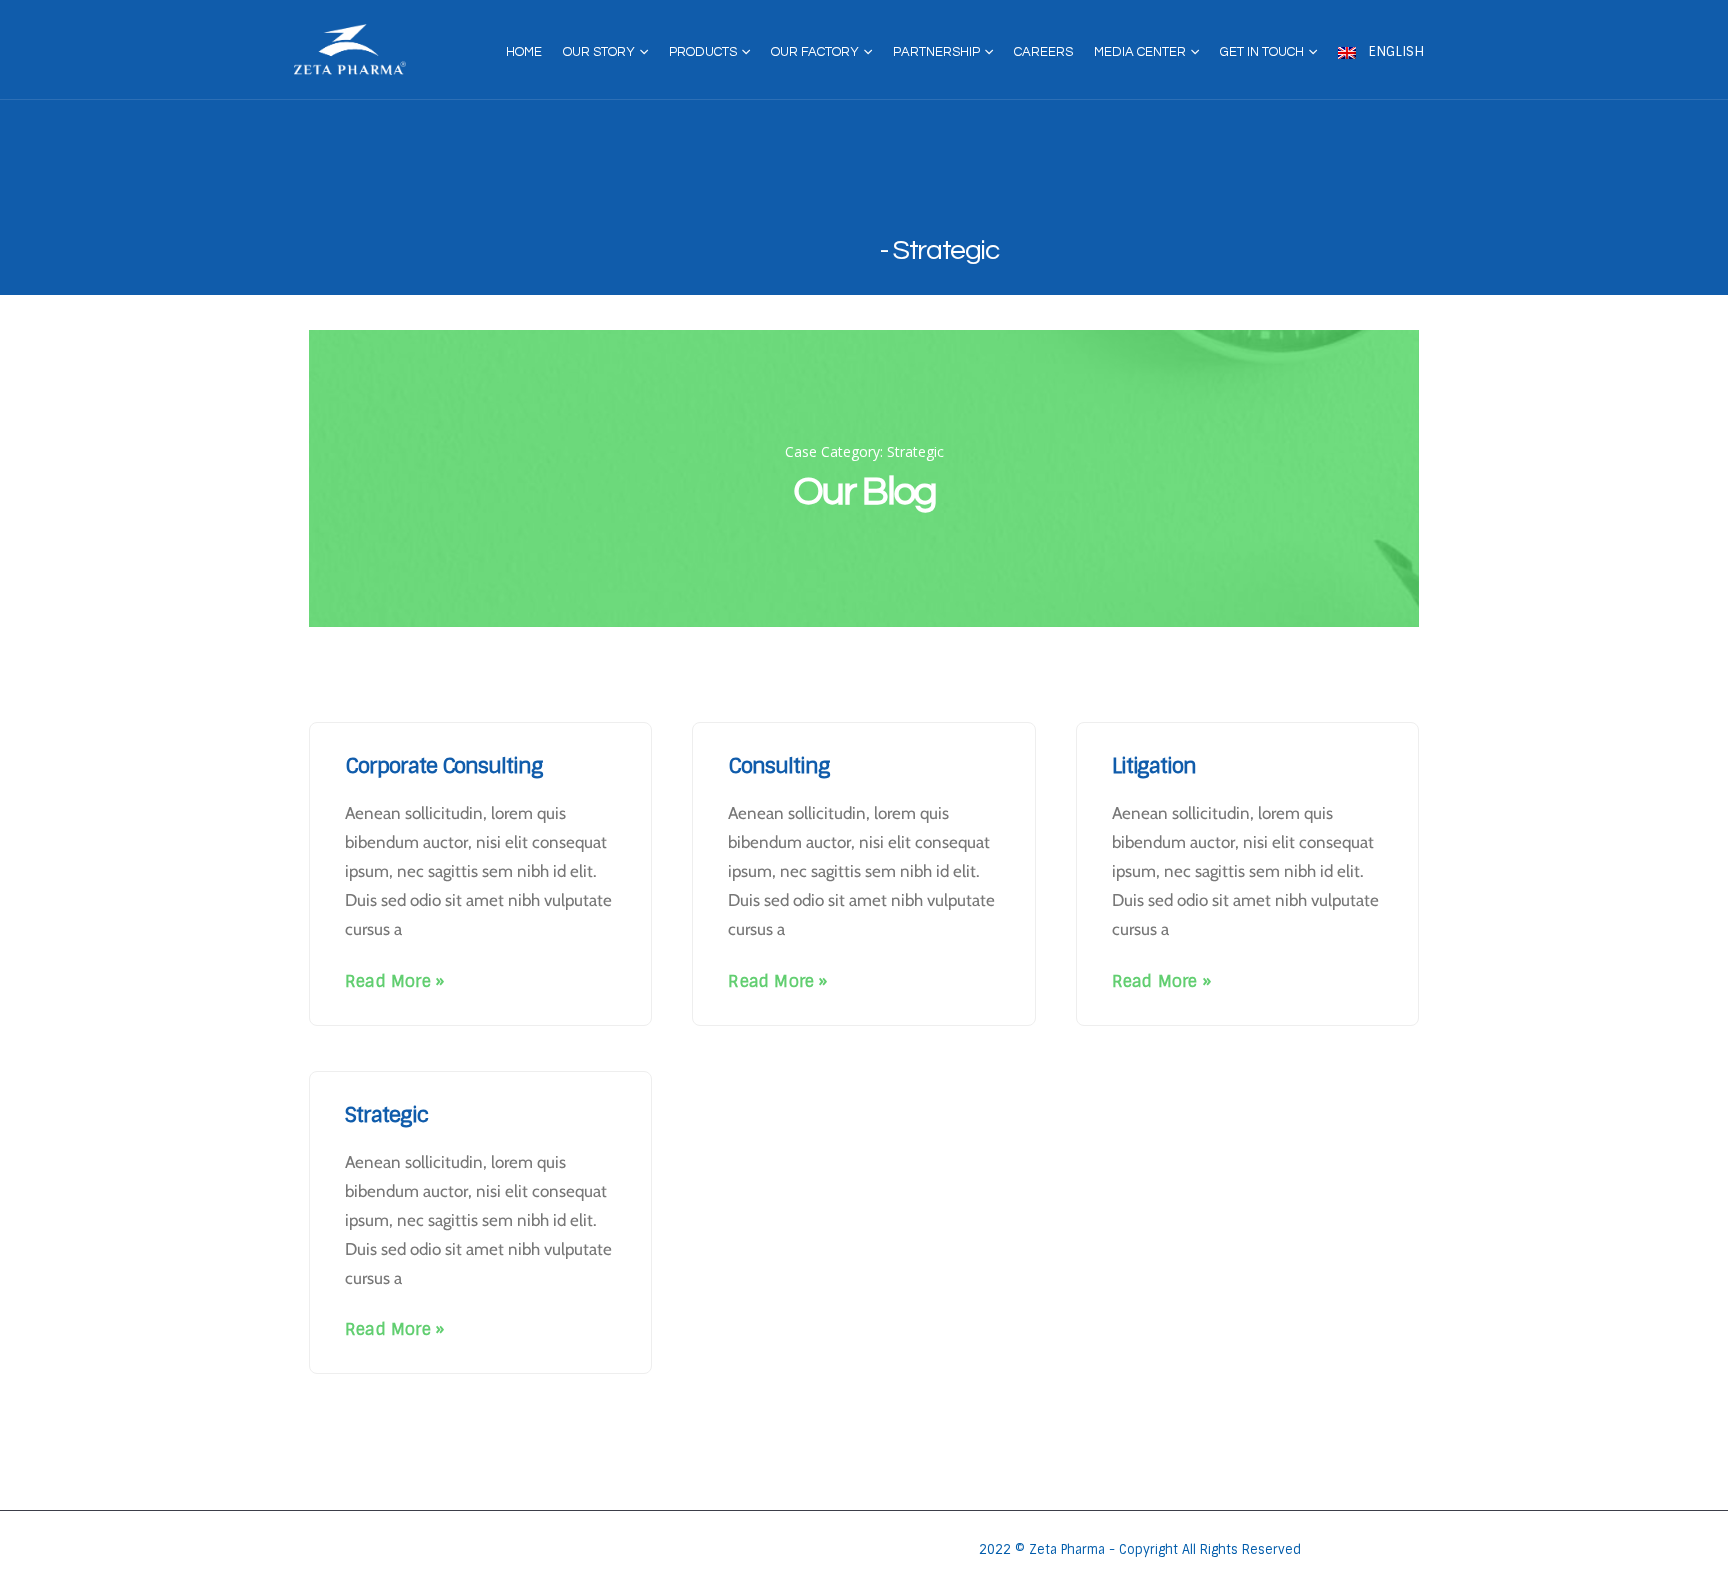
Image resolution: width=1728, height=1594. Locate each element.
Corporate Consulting (444, 765)
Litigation (1154, 765)
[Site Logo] (350, 50)
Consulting (779, 765)
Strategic (386, 1114)
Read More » (394, 981)
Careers (1043, 52)
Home (524, 52)
